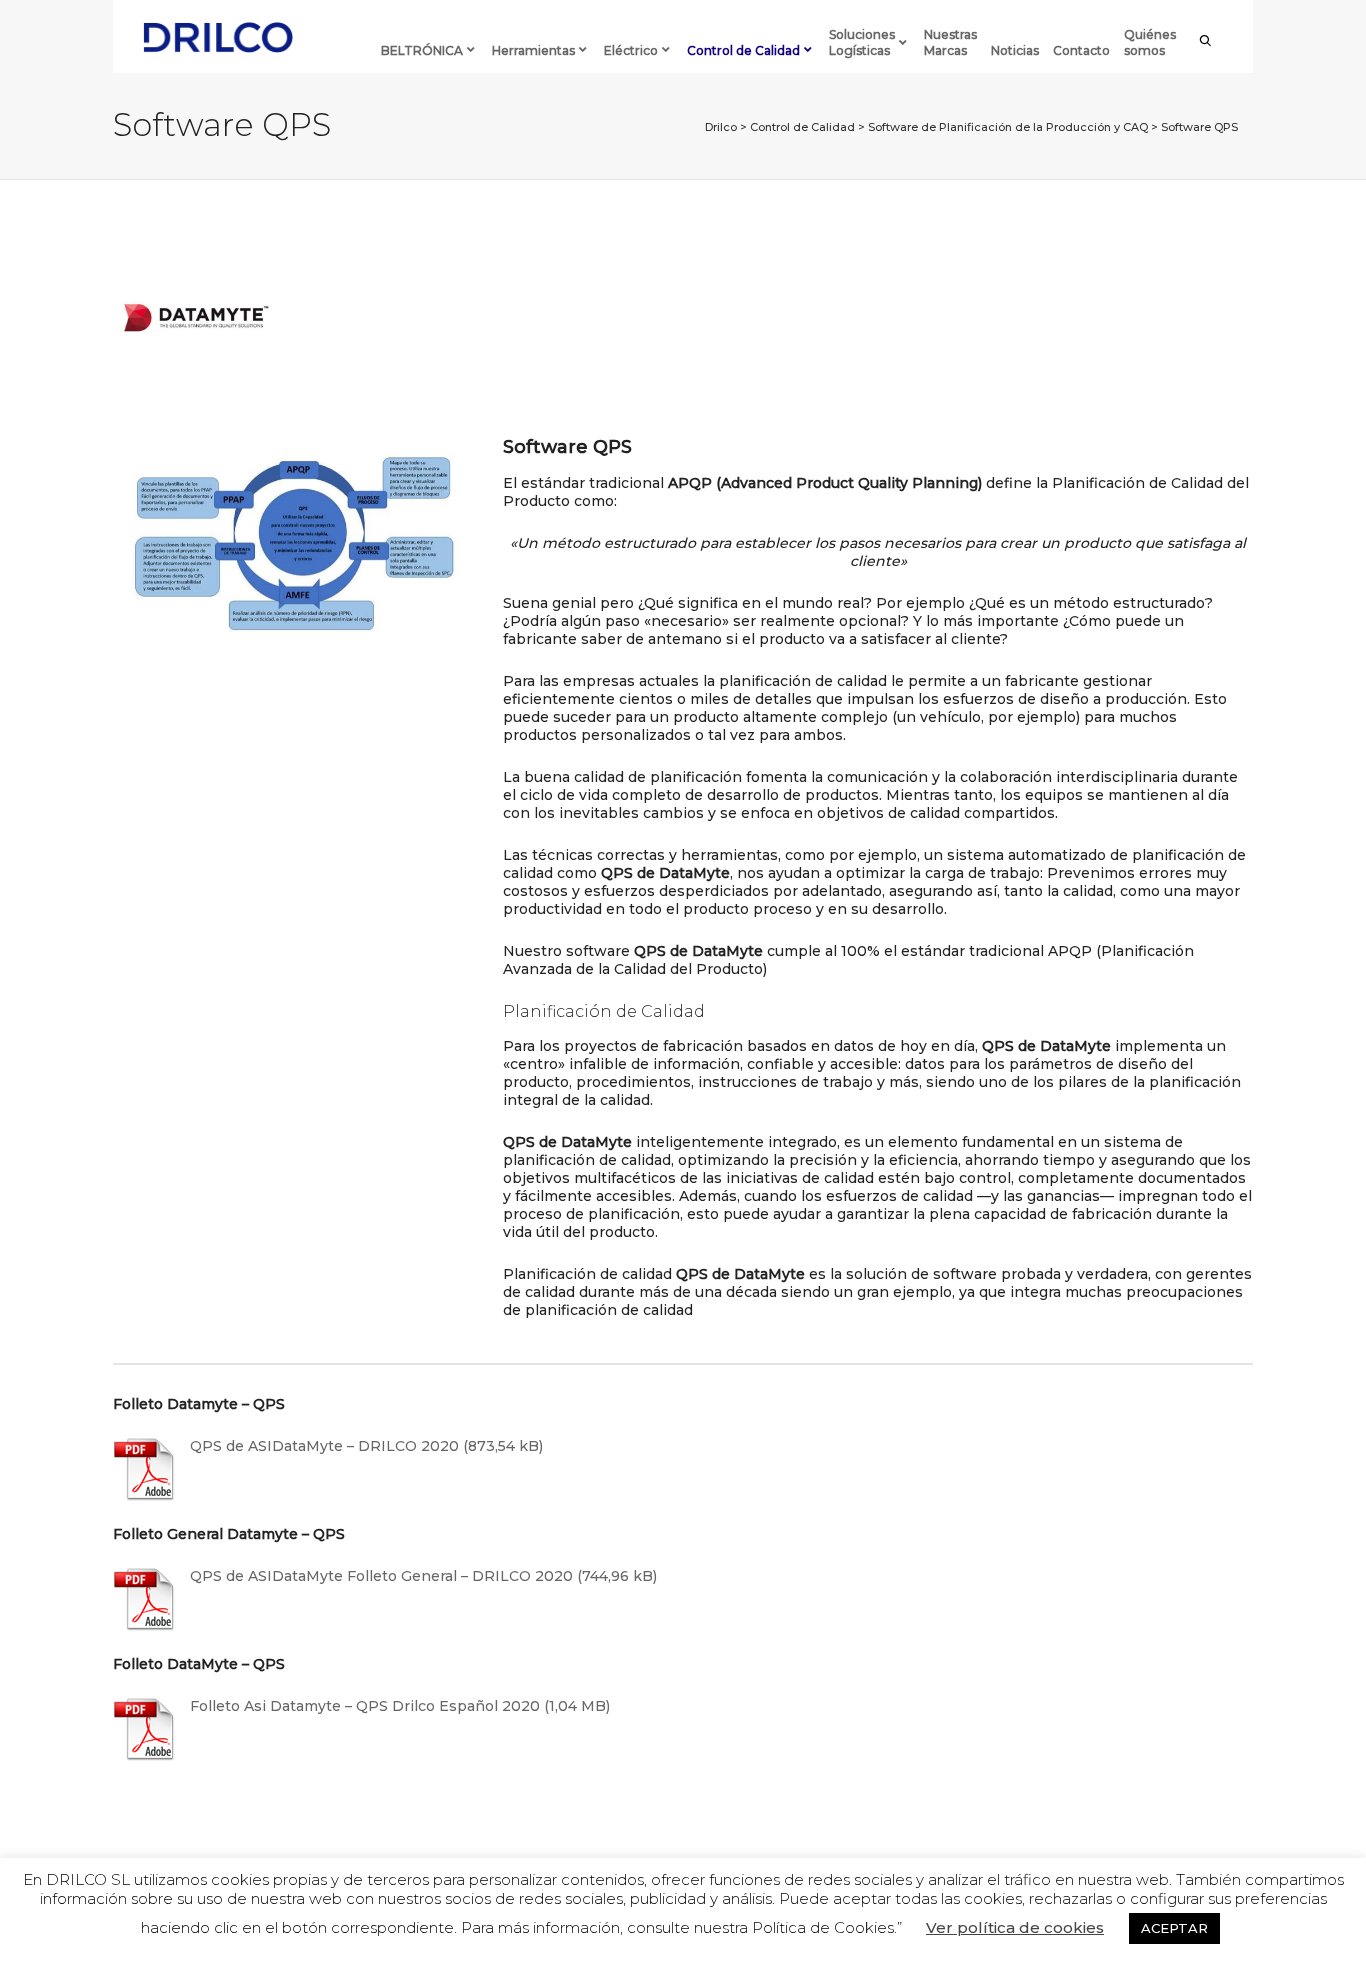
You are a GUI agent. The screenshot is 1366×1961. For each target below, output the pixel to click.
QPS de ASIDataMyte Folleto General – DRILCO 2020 (381, 1576)
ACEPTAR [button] (1174, 1928)
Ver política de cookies (1015, 1928)
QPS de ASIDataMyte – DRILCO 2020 (324, 1446)
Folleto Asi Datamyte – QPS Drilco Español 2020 (365, 1706)
